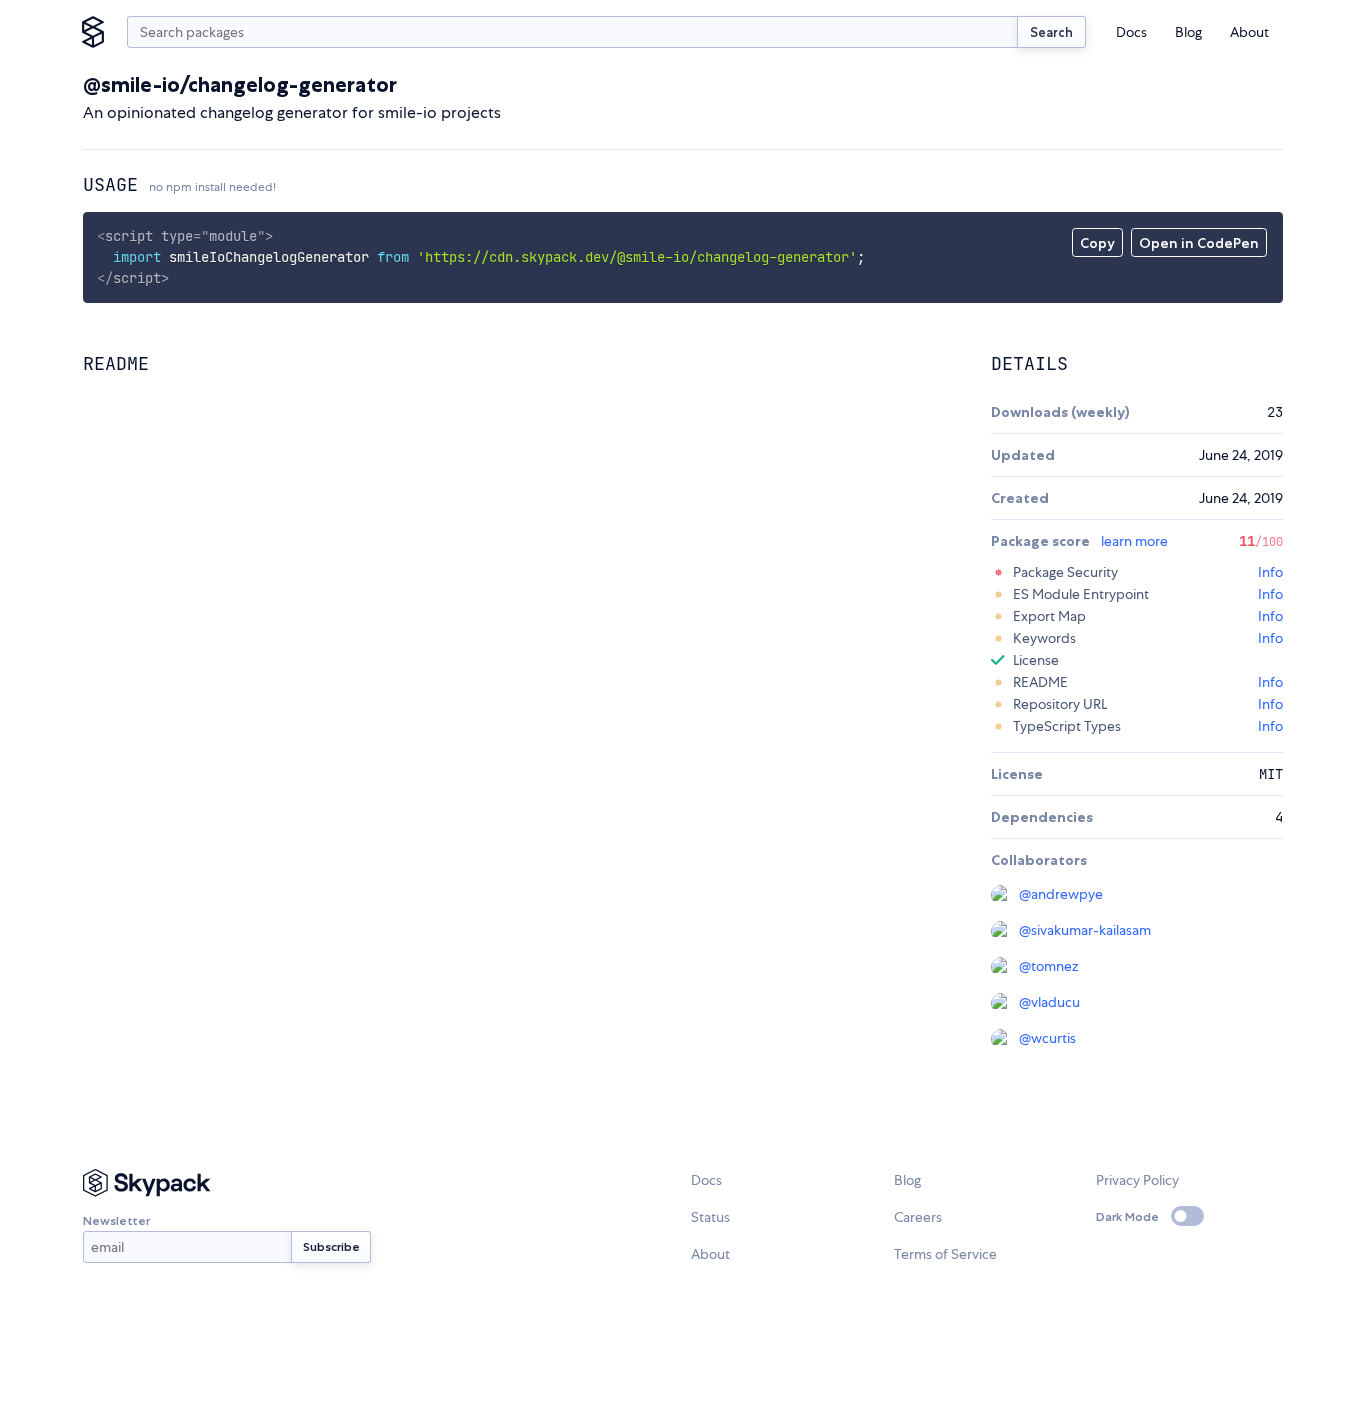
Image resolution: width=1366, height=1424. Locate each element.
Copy (1097, 243)
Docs (1131, 32)
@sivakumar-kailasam (1085, 930)
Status (710, 1217)
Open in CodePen (1199, 243)
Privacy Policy (1137, 1180)
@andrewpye (1061, 894)
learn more (1134, 541)
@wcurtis (1047, 1038)
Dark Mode (1127, 1216)
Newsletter (116, 1220)
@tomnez (1048, 966)
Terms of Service (945, 1254)
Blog (1188, 32)
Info (1270, 572)
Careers (918, 1217)
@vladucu (1049, 1002)
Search (1051, 32)
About (1249, 32)
